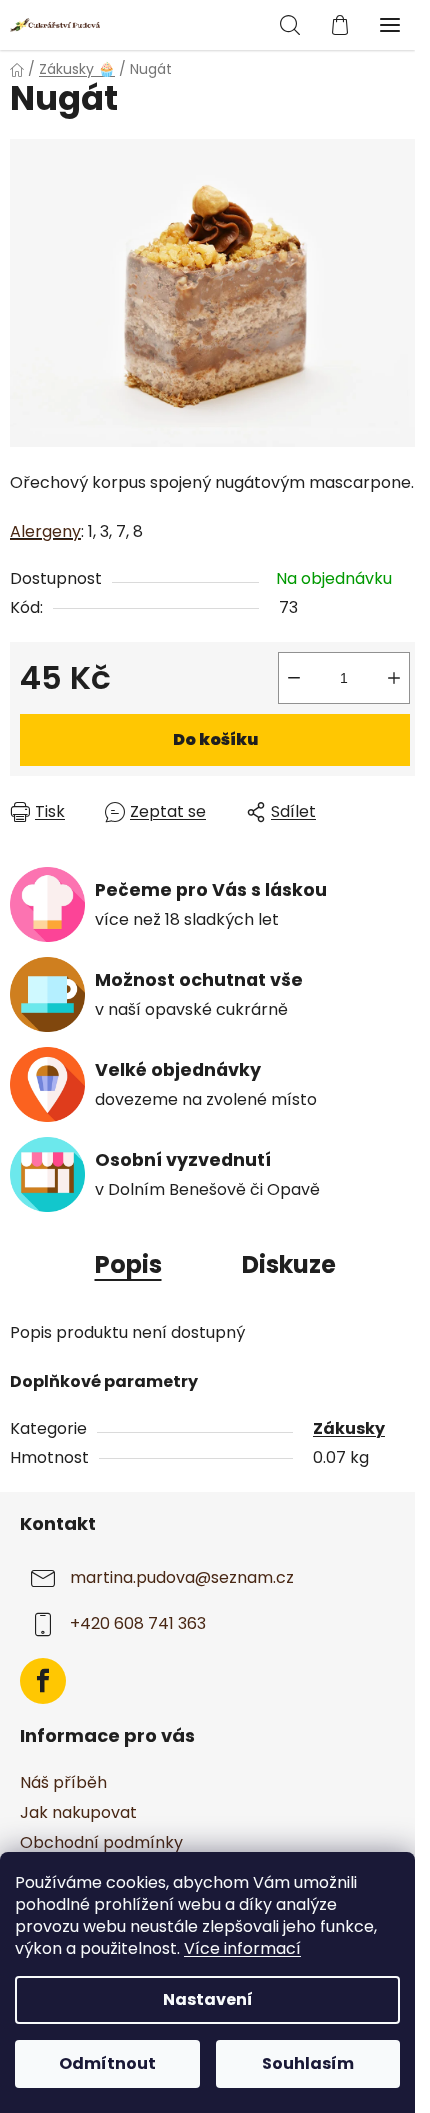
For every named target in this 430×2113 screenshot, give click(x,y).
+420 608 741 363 (138, 1624)
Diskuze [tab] (289, 1264)
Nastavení (208, 1999)
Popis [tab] (128, 1264)
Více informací (242, 1948)
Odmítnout (107, 2063)
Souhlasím (308, 2063)
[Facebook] (43, 1681)
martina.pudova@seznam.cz (182, 1578)
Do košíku (215, 739)
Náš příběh (63, 1782)
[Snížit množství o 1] (294, 678)
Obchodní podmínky (101, 1842)
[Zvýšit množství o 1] (394, 678)
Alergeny (45, 531)
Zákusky (349, 1428)
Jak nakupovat (78, 1812)
